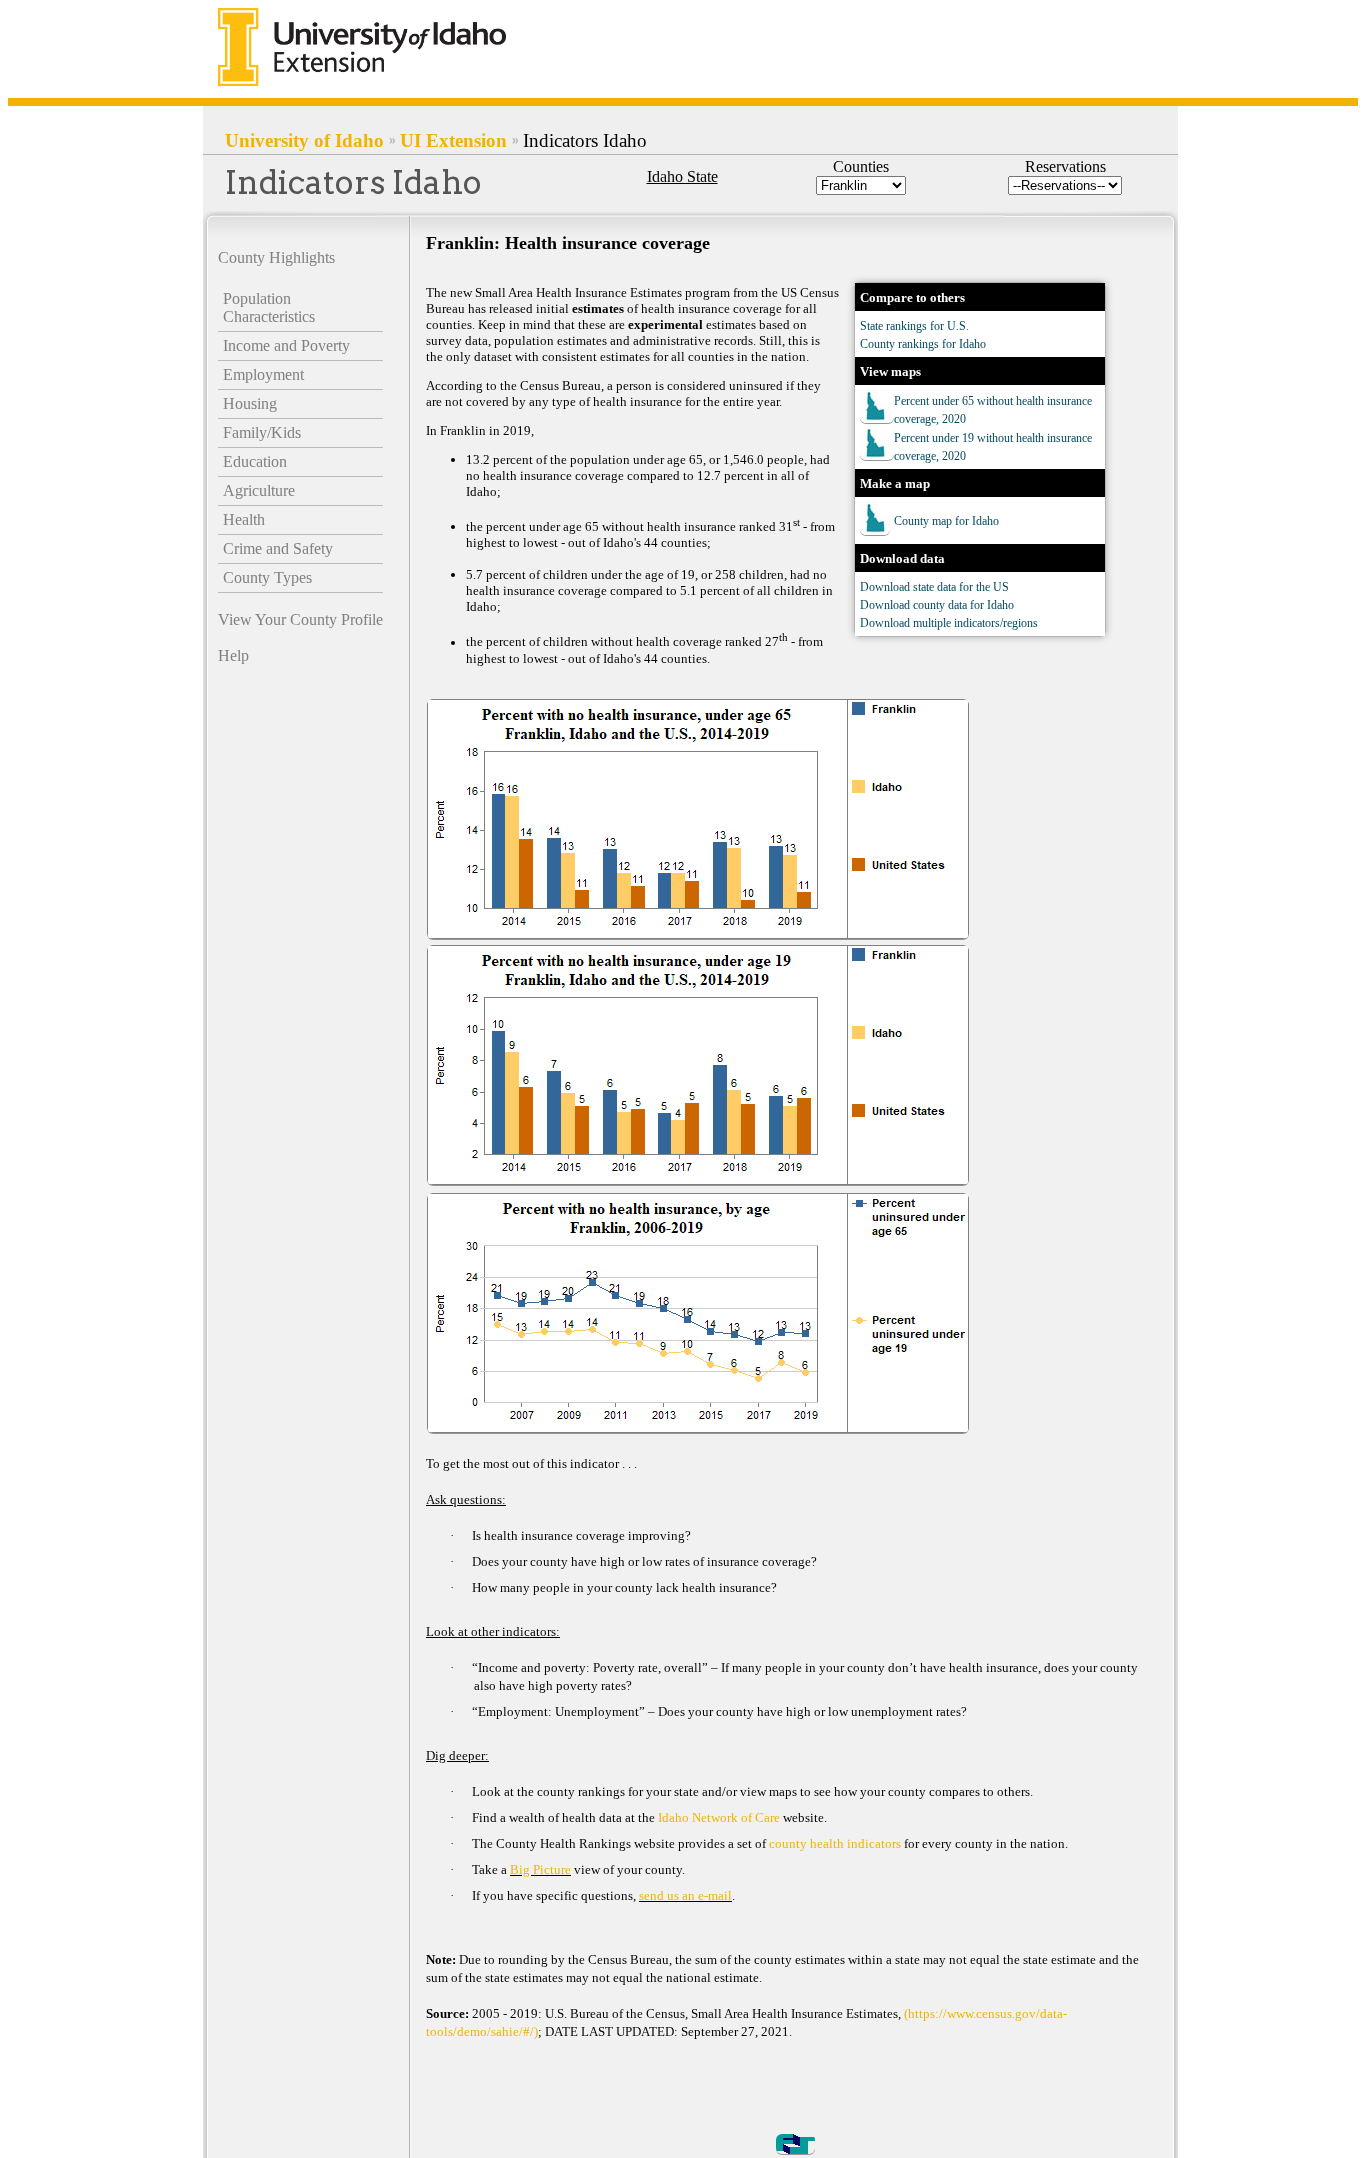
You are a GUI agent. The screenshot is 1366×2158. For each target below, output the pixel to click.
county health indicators (836, 1843)
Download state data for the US (934, 587)
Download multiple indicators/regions (949, 623)
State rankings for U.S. (914, 326)
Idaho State (682, 176)
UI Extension (453, 140)
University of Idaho (304, 140)
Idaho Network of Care (720, 1817)
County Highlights (276, 257)
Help (233, 655)
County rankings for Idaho (923, 344)
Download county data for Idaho (937, 605)
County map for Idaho (946, 521)
